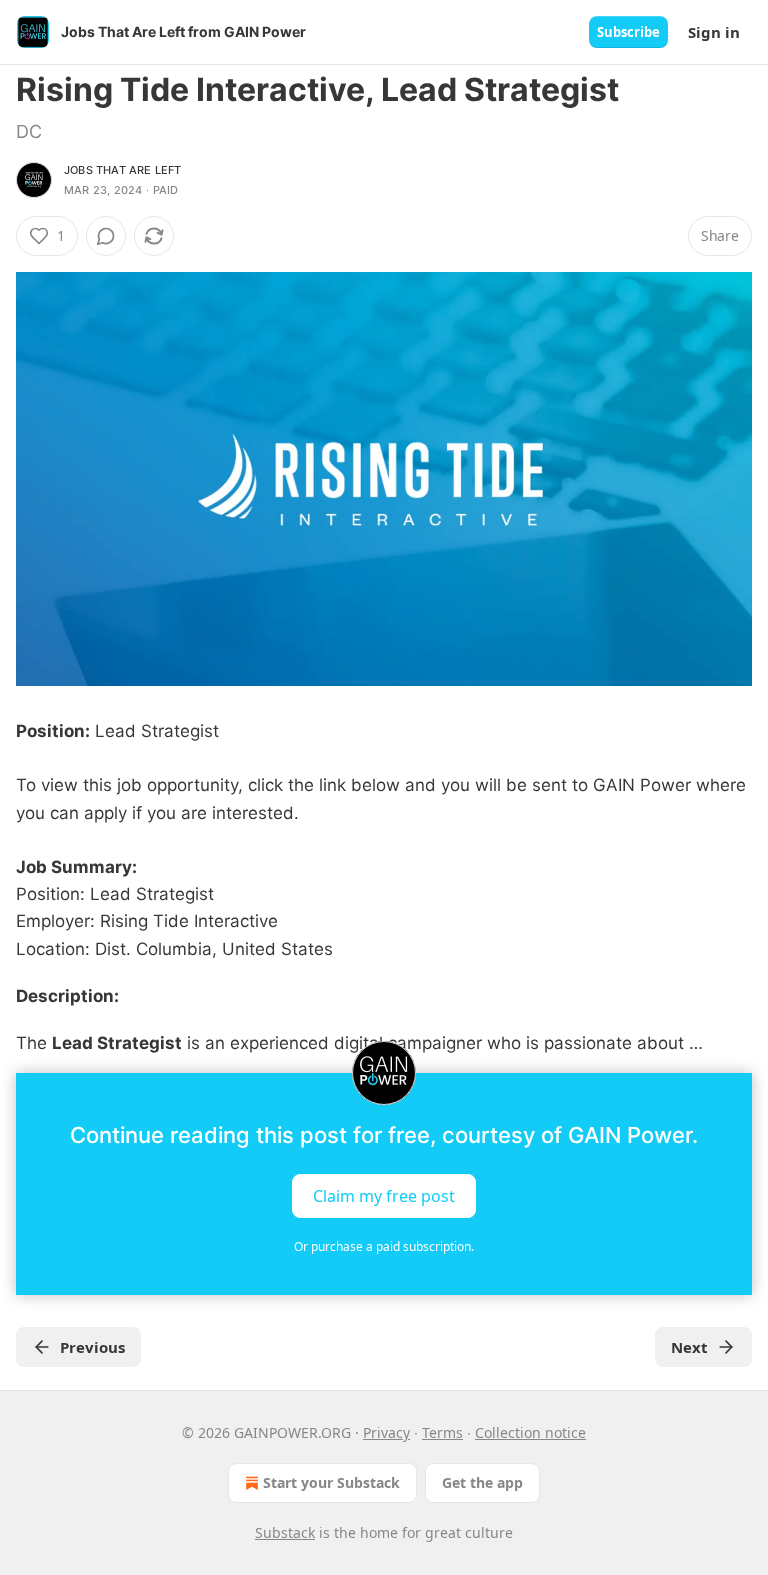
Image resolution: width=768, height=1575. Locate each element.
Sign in (714, 32)
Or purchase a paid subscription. (384, 1246)
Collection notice (530, 1432)
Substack (285, 1532)
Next (689, 1347)
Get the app (482, 1482)
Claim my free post (384, 1196)
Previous (92, 1347)
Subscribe (628, 32)
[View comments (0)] (106, 236)
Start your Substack (331, 1482)
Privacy (386, 1432)
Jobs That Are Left (123, 170)
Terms (442, 1432)
